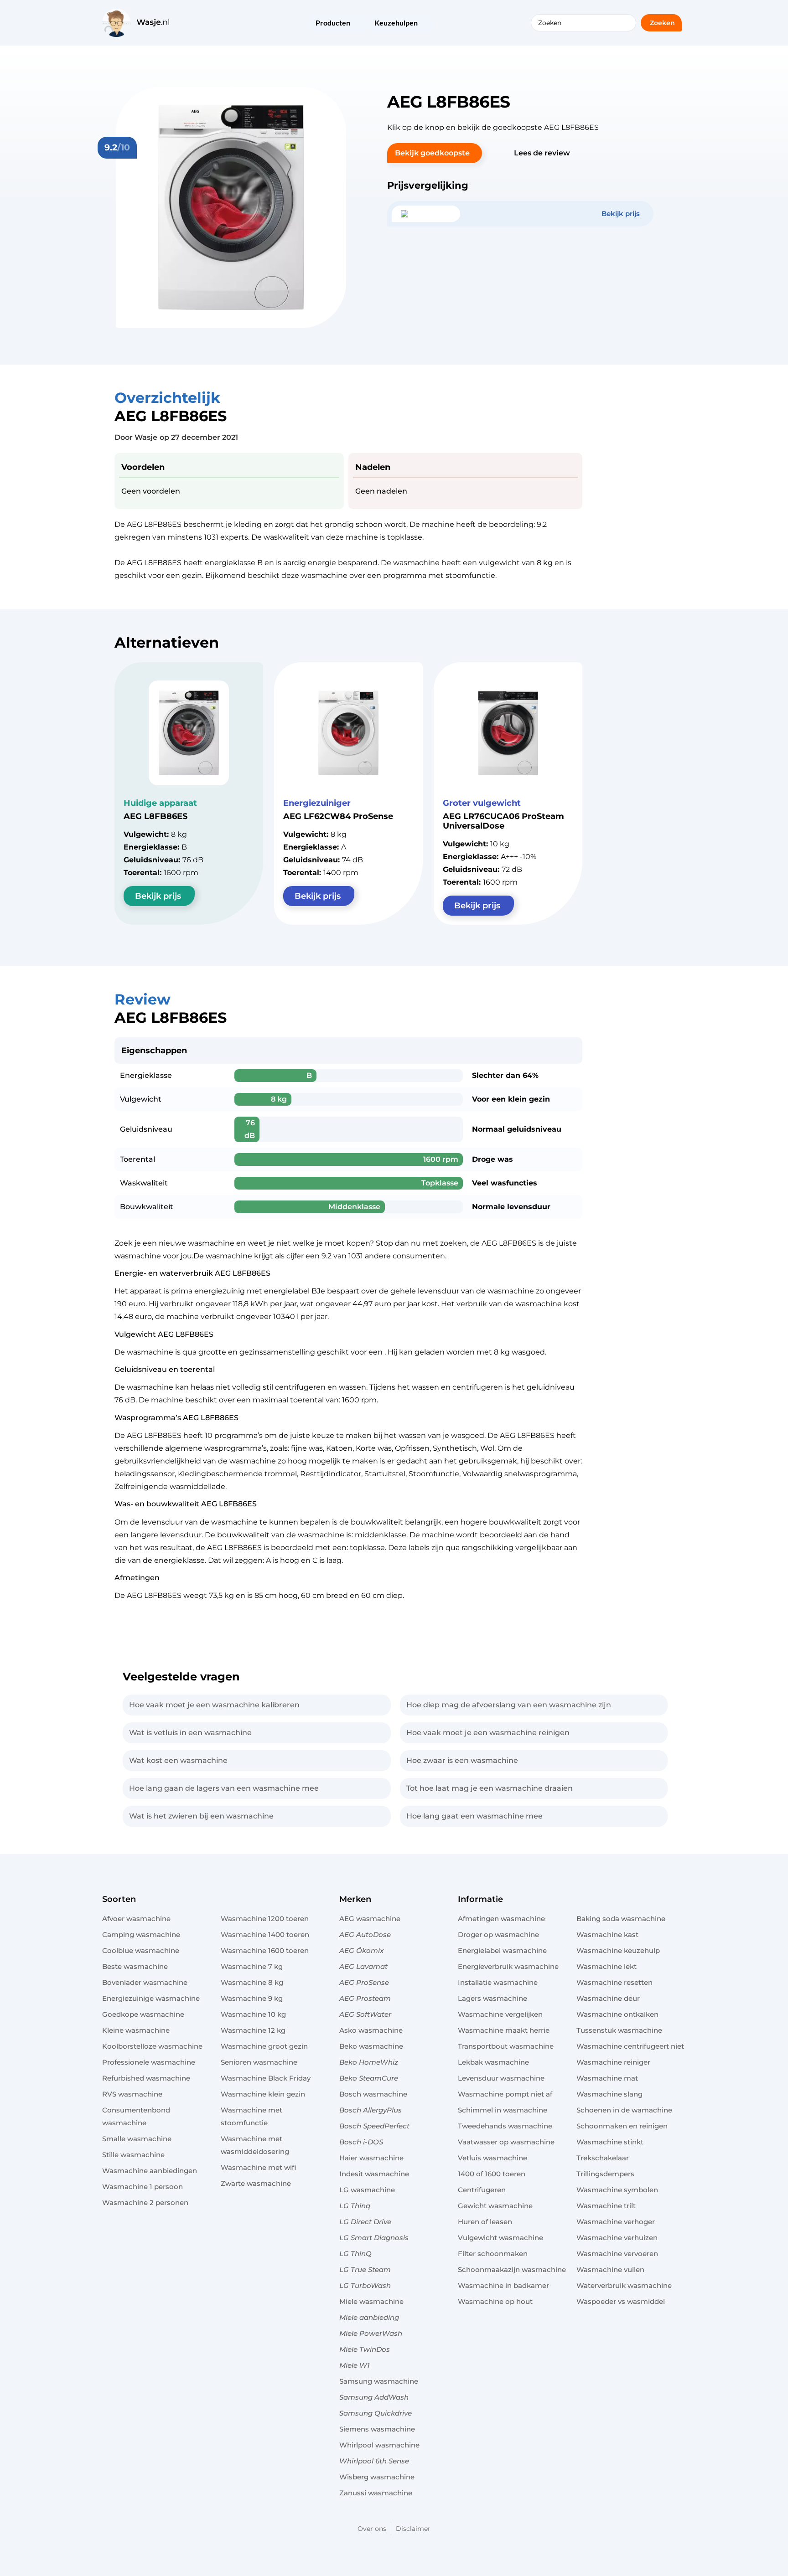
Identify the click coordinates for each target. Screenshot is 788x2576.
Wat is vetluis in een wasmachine (190, 1733)
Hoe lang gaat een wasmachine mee (474, 1816)
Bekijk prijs (158, 896)
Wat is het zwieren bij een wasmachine (201, 1816)
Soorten (119, 1899)
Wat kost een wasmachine (178, 1760)
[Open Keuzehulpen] (424, 24)
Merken (355, 1899)
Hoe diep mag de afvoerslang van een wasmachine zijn (509, 1705)
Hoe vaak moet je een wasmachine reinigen (488, 1733)
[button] (435, 153)
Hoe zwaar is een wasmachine (462, 1760)
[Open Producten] (356, 24)
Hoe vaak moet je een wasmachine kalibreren (214, 1705)
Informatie (480, 1899)
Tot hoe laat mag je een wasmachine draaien (490, 1788)
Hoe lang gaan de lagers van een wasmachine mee (224, 1788)
